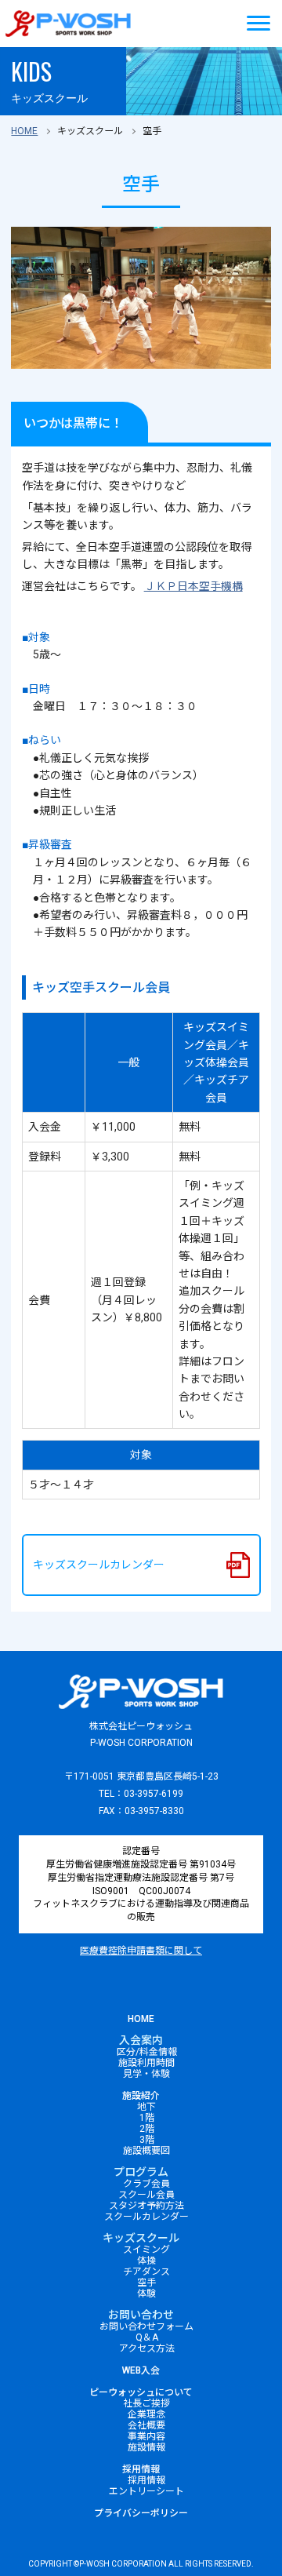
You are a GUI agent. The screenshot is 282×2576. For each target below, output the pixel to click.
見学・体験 (146, 2074)
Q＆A (147, 2337)
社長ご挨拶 (146, 2403)
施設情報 (146, 2447)
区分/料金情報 (147, 2052)
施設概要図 (146, 2151)
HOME (24, 131)
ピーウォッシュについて (141, 2392)
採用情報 (141, 2469)
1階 (147, 2118)
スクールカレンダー (146, 2217)
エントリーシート (146, 2491)
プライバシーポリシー (141, 2513)
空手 (146, 2283)
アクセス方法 (147, 2348)
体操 (146, 2261)
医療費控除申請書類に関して (141, 1951)
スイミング (146, 2250)
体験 (146, 2294)
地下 (146, 2107)
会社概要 (146, 2425)
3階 (147, 2140)
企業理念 (146, 2414)
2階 (147, 2129)
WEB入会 (141, 2370)
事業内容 (146, 2436)
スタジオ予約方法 (146, 2206)
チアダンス (146, 2272)
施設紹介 (141, 2096)
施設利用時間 (146, 2063)
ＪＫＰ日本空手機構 (193, 586)
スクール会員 (146, 2195)
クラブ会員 (146, 2184)
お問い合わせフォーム (146, 2326)
